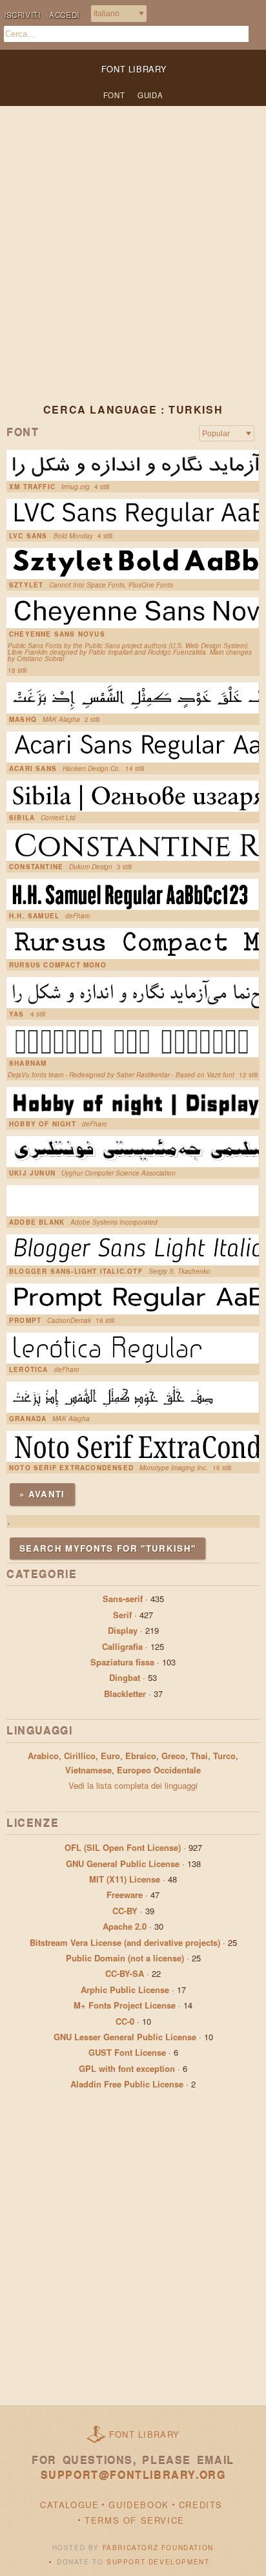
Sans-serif (123, 1599)
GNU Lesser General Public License (125, 2037)
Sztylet (26, 585)
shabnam (28, 1063)
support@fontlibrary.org (133, 2475)
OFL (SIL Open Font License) (123, 1847)
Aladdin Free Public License (127, 2084)
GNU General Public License (123, 1863)
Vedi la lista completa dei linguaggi (133, 1785)
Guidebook (138, 2505)
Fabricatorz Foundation (158, 2548)
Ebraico (141, 1756)
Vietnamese (88, 1770)
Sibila (22, 818)
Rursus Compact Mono (58, 965)
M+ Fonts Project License (125, 2005)
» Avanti (42, 1494)
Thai (199, 1756)
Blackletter (125, 1694)
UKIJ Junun (32, 1173)
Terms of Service (135, 2520)
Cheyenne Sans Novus (57, 634)
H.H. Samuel (34, 916)
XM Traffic (32, 487)
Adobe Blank (37, 1222)
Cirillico (80, 1756)
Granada (28, 1419)
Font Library (145, 2434)
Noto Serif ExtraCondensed (71, 1468)
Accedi (64, 15)
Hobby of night (43, 1124)
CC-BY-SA (125, 1973)
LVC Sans (28, 536)
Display (123, 1630)
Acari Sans (33, 768)
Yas (17, 1014)
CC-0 (125, 2021)
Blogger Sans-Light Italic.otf (76, 1271)
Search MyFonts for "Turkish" (107, 1548)
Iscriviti (22, 15)
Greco (173, 1756)
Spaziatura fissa (122, 1662)
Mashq (23, 719)
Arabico (43, 1756)
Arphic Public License (125, 1990)
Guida (150, 95)
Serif (122, 1615)
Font (114, 95)
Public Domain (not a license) (125, 1958)
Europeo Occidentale (159, 1770)
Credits (201, 2505)
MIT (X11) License (125, 1879)
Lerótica (29, 1369)
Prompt (25, 1320)
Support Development (158, 2562)
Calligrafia (122, 1646)
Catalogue (69, 2505)
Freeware (125, 1895)
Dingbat (125, 1677)
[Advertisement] (133, 265)
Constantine (36, 867)
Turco (224, 1756)
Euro (110, 1756)
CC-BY (125, 1911)
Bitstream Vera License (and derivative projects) (125, 1942)
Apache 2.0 (125, 1926)
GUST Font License (127, 2052)
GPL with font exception (127, 2068)
